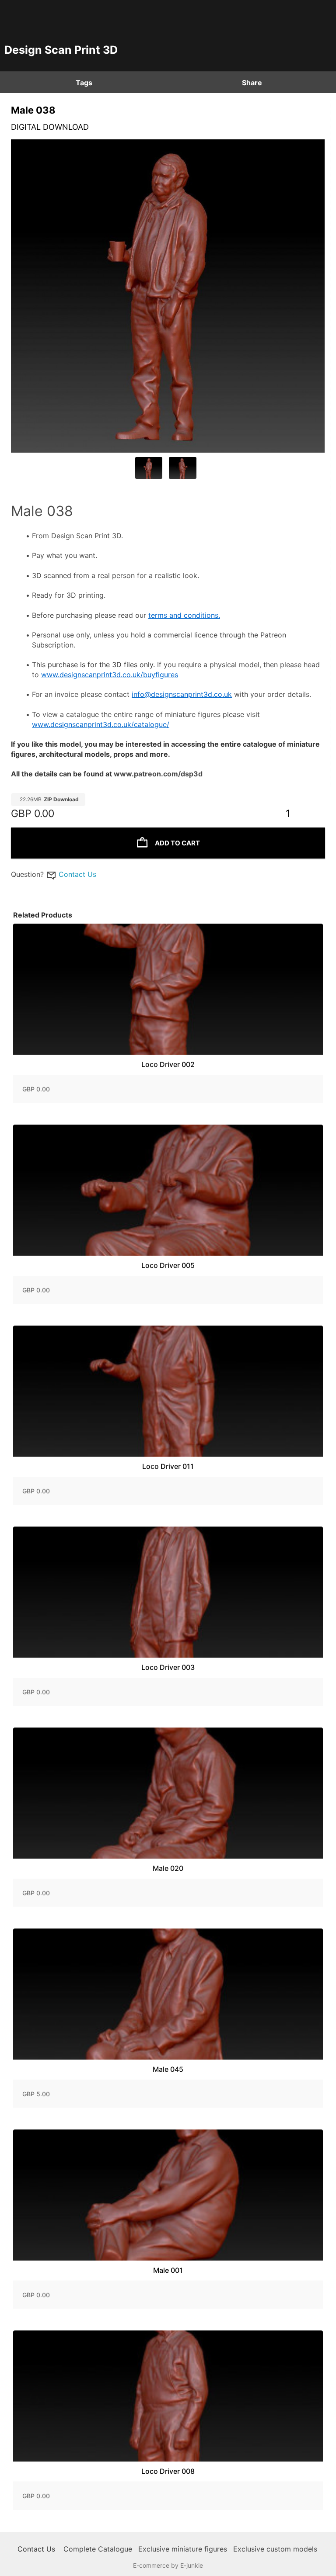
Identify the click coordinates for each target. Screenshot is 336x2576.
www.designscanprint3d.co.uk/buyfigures (110, 675)
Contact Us (77, 874)
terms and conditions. (184, 615)
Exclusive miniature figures (183, 2549)
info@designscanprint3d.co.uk (182, 694)
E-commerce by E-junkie (168, 2565)
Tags (84, 83)
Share (252, 83)
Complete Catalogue (98, 2549)
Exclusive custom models (275, 2549)
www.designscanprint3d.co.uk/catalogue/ (101, 724)
